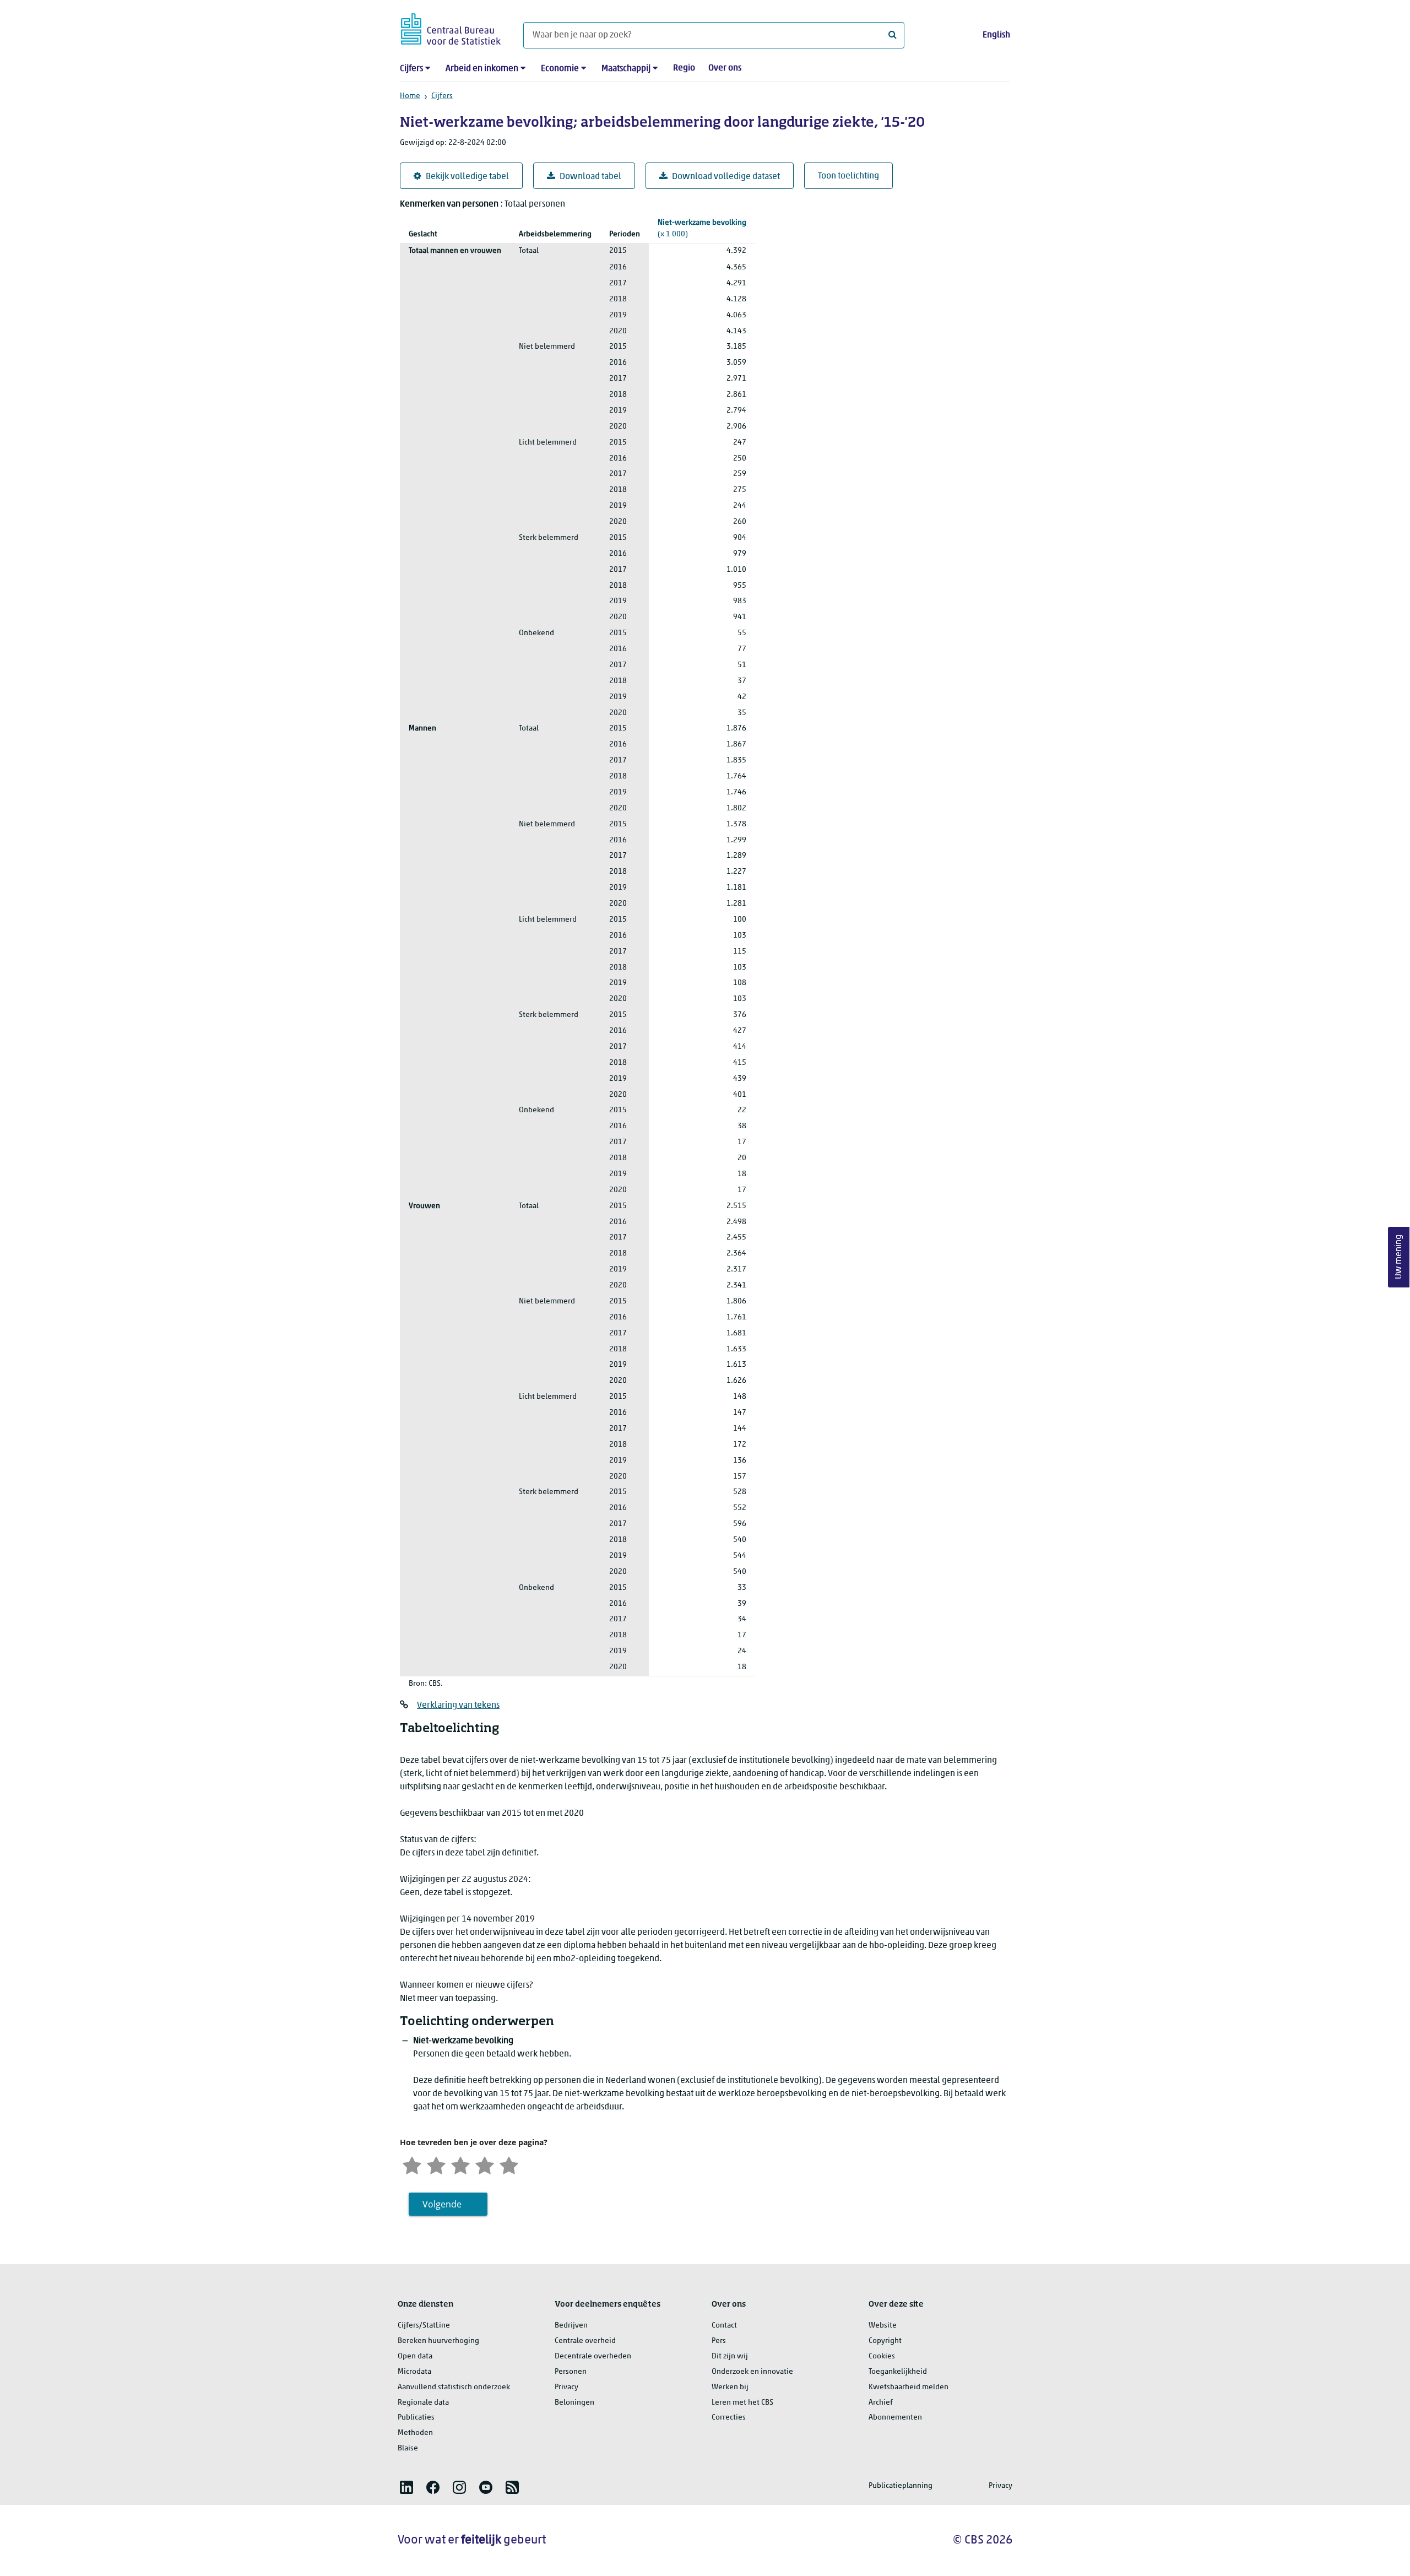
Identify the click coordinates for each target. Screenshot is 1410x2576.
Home (410, 96)
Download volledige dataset (726, 177)
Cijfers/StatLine (424, 2326)
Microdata (414, 2372)
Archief (881, 2403)
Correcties (729, 2418)
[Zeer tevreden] (509, 2164)
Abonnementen (895, 2418)
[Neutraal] (460, 2164)
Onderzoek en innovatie (752, 2372)
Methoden (415, 2433)
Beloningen (574, 2403)
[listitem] (406, 2487)
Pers (719, 2341)
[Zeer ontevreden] (412, 2164)
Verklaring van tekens (458, 1706)
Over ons (725, 68)
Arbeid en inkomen (482, 69)
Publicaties (416, 2418)
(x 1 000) (702, 229)
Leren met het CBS (742, 2403)
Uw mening (1399, 1257)
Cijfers (411, 69)
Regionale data (423, 2403)
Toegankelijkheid (898, 2372)
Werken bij (730, 2387)
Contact (724, 2326)
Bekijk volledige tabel (467, 177)
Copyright (885, 2341)
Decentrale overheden (593, 2356)
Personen (571, 2372)
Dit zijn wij (730, 2356)
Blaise (408, 2448)
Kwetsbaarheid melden (909, 2387)
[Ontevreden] (436, 2164)
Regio (684, 68)
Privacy (566, 2387)
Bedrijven (571, 2326)
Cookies (882, 2356)
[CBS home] (451, 27)
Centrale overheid (585, 2341)
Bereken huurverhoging (438, 2341)
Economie (560, 69)
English (996, 35)
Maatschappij (626, 69)
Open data (415, 2356)
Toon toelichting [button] (848, 176)
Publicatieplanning (901, 2486)
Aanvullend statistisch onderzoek (454, 2387)
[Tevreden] (485, 2164)
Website (883, 2326)
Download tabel (590, 177)
